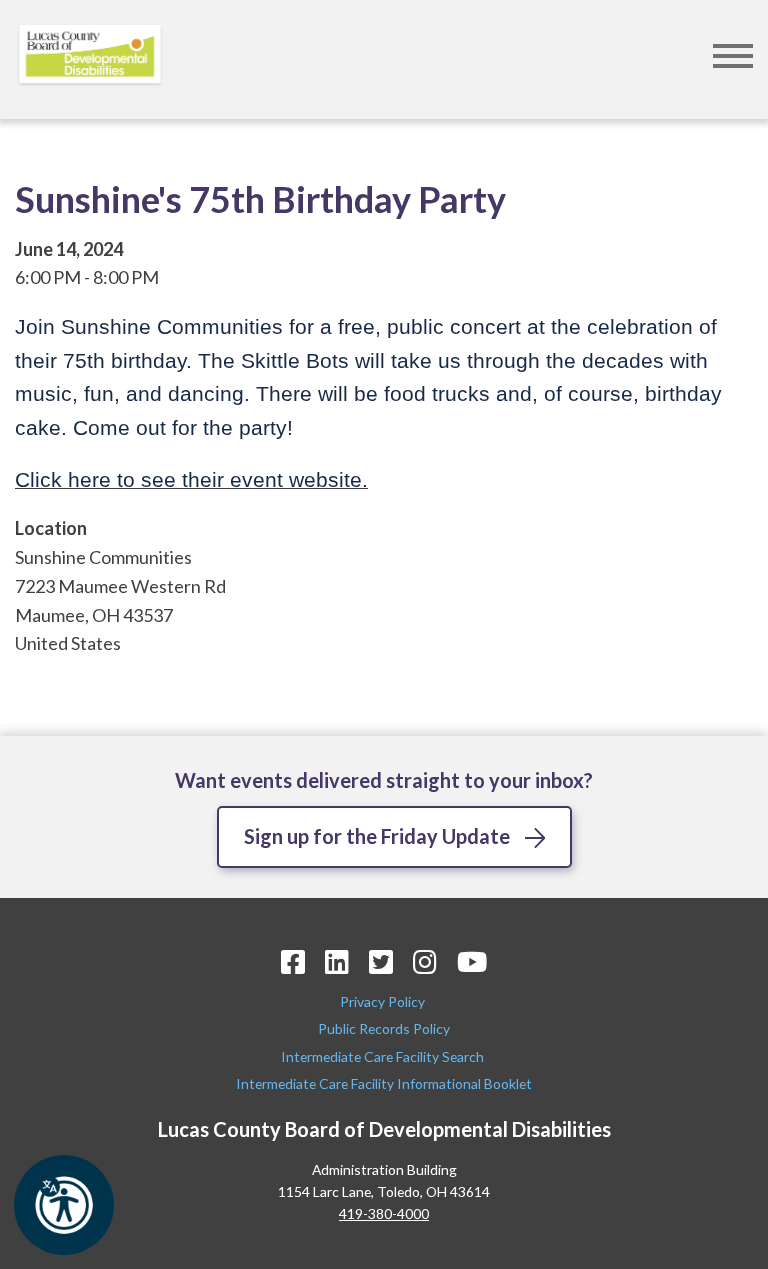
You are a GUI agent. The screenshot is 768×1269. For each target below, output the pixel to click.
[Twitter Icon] (381, 961)
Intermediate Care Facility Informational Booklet (384, 1083)
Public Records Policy (384, 1028)
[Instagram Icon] (425, 961)
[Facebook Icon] (293, 961)
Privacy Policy (384, 1001)
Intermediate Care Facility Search (384, 1056)
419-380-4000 (384, 1213)
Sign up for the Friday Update (377, 836)
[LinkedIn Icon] (337, 961)
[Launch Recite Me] (64, 1205)
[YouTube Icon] (472, 961)
